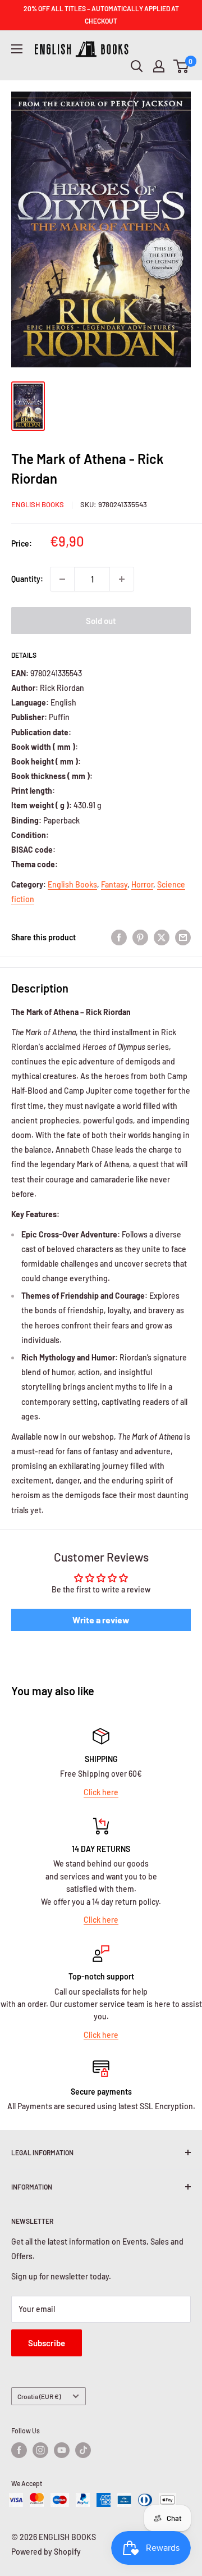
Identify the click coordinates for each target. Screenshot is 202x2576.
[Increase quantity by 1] (122, 579)
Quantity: (27, 579)
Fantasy (114, 884)
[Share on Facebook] (119, 937)
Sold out (101, 621)
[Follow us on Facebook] (19, 2450)
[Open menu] (17, 49)
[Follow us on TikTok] (83, 2450)
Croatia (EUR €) (39, 2396)
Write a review (101, 1620)
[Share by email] (183, 937)
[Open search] (137, 66)
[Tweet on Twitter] (162, 937)
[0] (182, 66)
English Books (38, 504)
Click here (101, 1792)
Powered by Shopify (46, 2552)
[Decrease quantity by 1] (62, 579)
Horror (142, 884)
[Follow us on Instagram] (40, 2450)
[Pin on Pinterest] (140, 937)
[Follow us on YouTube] (62, 2450)
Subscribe (47, 2343)
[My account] (159, 66)
